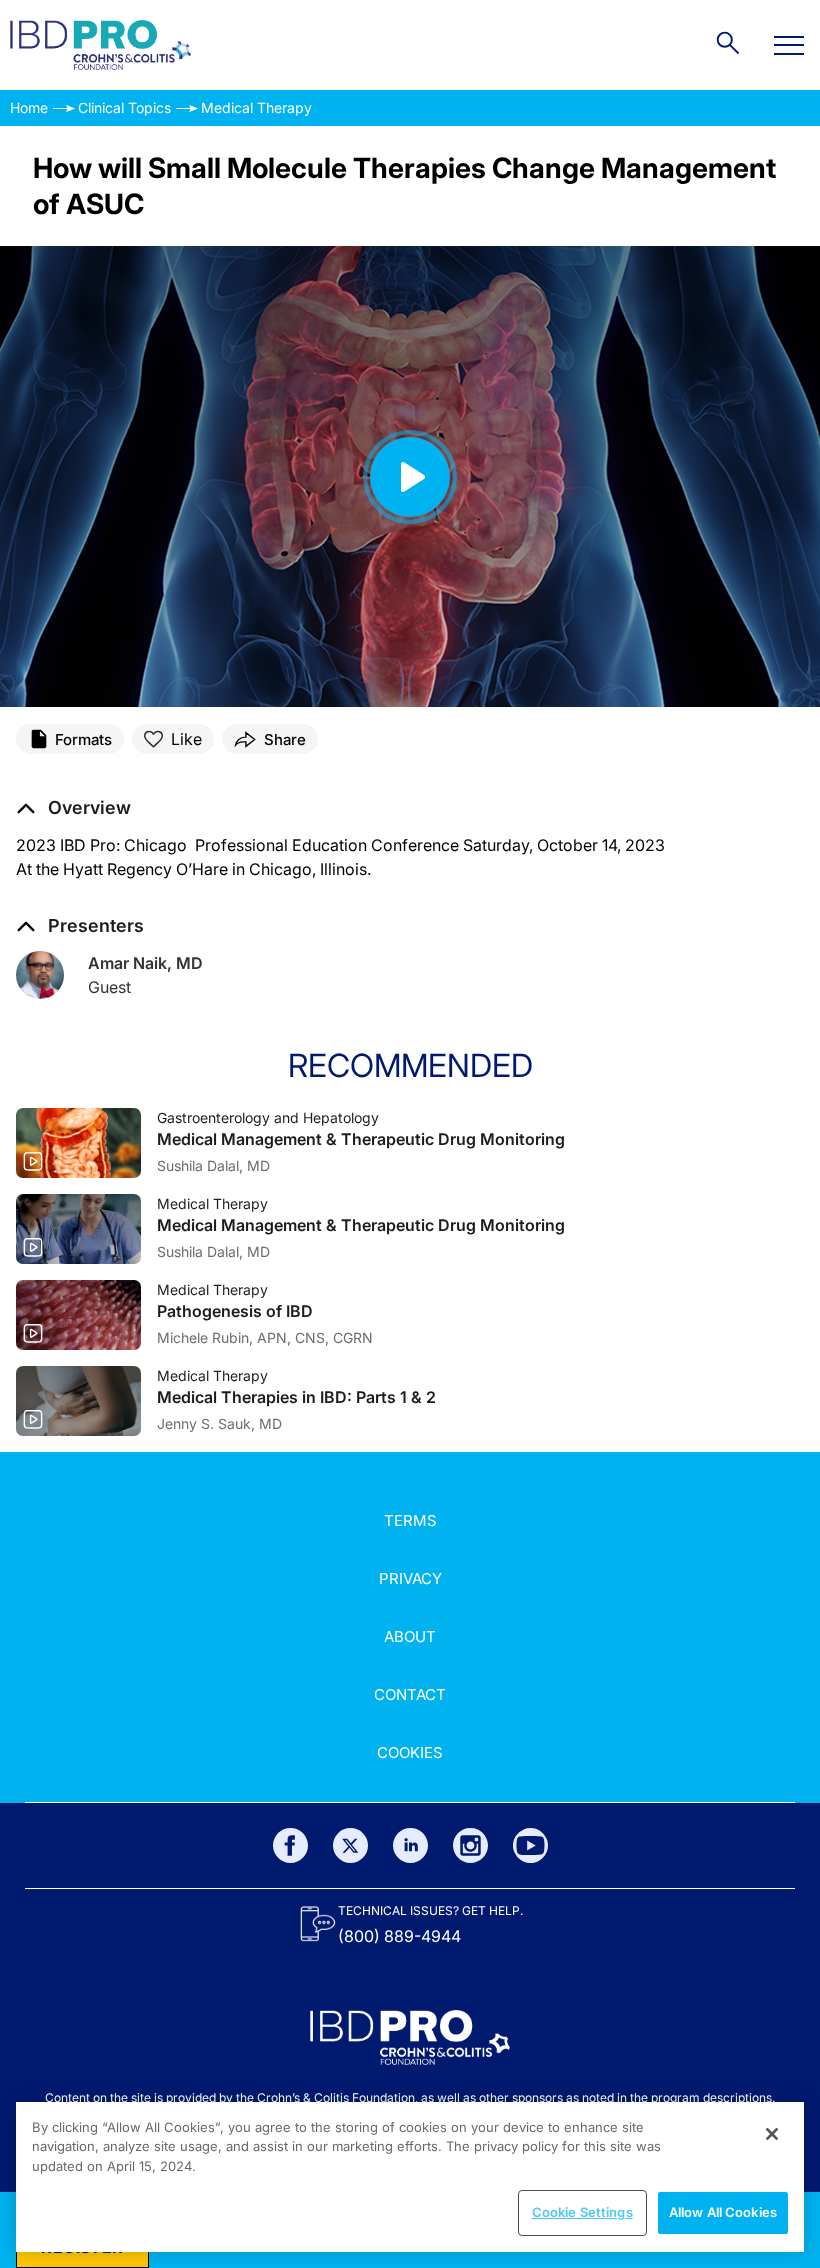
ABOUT (410, 1636)
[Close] (772, 2134)
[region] (410, 2177)
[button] (73, 808)
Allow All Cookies (723, 2212)
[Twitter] (350, 1845)
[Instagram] (470, 1845)
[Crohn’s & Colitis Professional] (100, 45)
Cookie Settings (582, 2212)
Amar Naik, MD (145, 963)
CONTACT (410, 1694)
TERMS (410, 1520)
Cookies (410, 1752)
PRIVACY (410, 1578)
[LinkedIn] (410, 1845)
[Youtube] (530, 1845)
